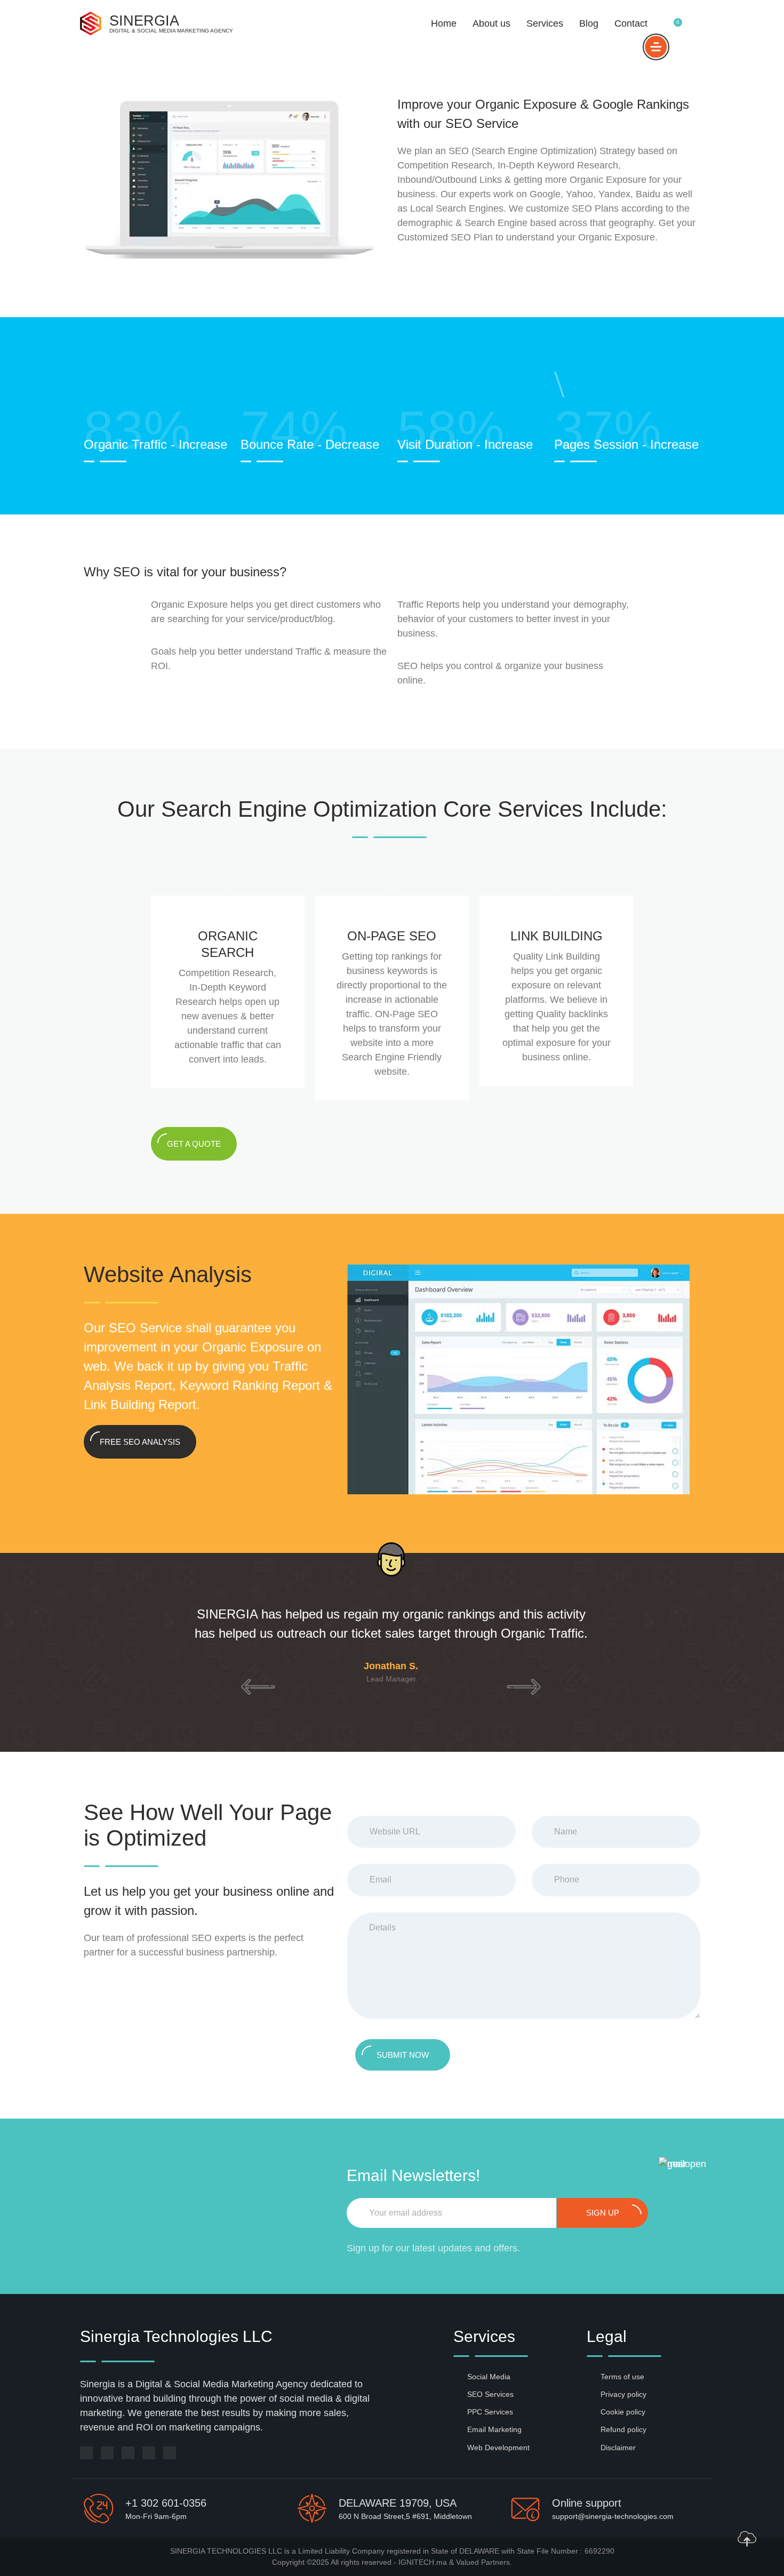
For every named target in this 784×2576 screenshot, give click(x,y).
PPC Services (490, 2412)
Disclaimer (618, 2448)
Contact (631, 23)
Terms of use (622, 2377)
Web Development (498, 2448)
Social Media (489, 2377)
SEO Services (490, 2394)
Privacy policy (623, 2394)
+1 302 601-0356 (166, 2503)
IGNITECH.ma (423, 2562)
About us (491, 23)
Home (444, 23)
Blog (589, 23)
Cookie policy (623, 2412)
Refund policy (623, 2429)
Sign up (603, 2213)
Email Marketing (494, 2429)
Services (545, 23)
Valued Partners (483, 2562)
